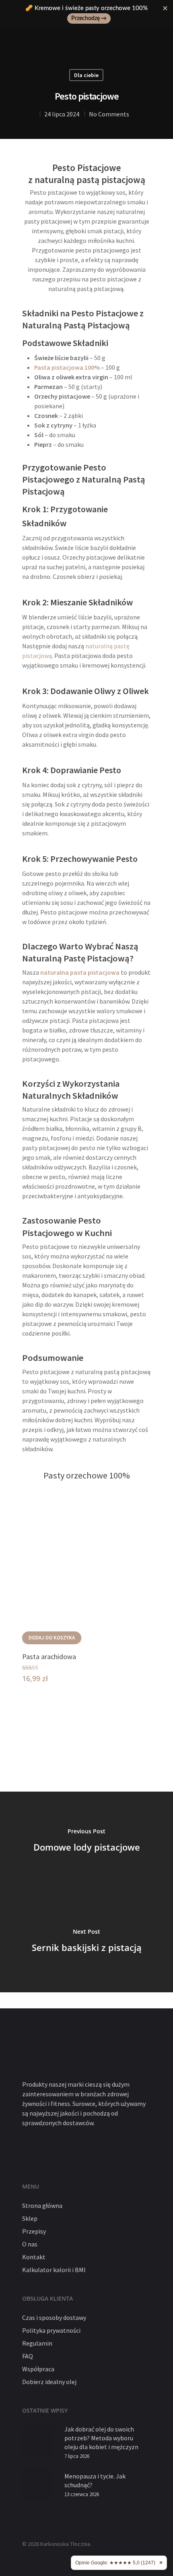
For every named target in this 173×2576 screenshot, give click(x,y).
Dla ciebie (86, 75)
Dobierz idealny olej (49, 2382)
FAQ (28, 2356)
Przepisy (34, 2231)
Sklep (30, 2218)
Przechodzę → (89, 18)
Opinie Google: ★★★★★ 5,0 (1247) (115, 2563)
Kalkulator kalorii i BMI (54, 2270)
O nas (30, 2244)
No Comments (109, 114)
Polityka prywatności (51, 2330)
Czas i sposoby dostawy (54, 2317)
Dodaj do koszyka (52, 1638)
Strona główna (42, 2205)
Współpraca (38, 2369)
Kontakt (34, 2257)
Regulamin (37, 2343)
